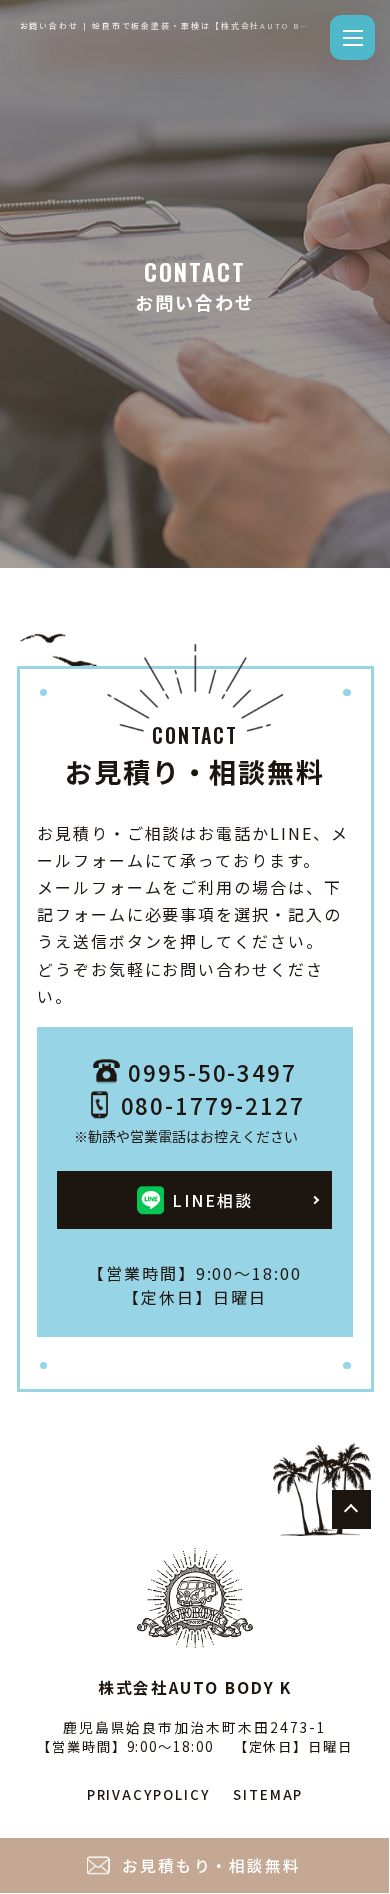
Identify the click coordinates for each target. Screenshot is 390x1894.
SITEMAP (268, 1794)
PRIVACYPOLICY (148, 1794)
